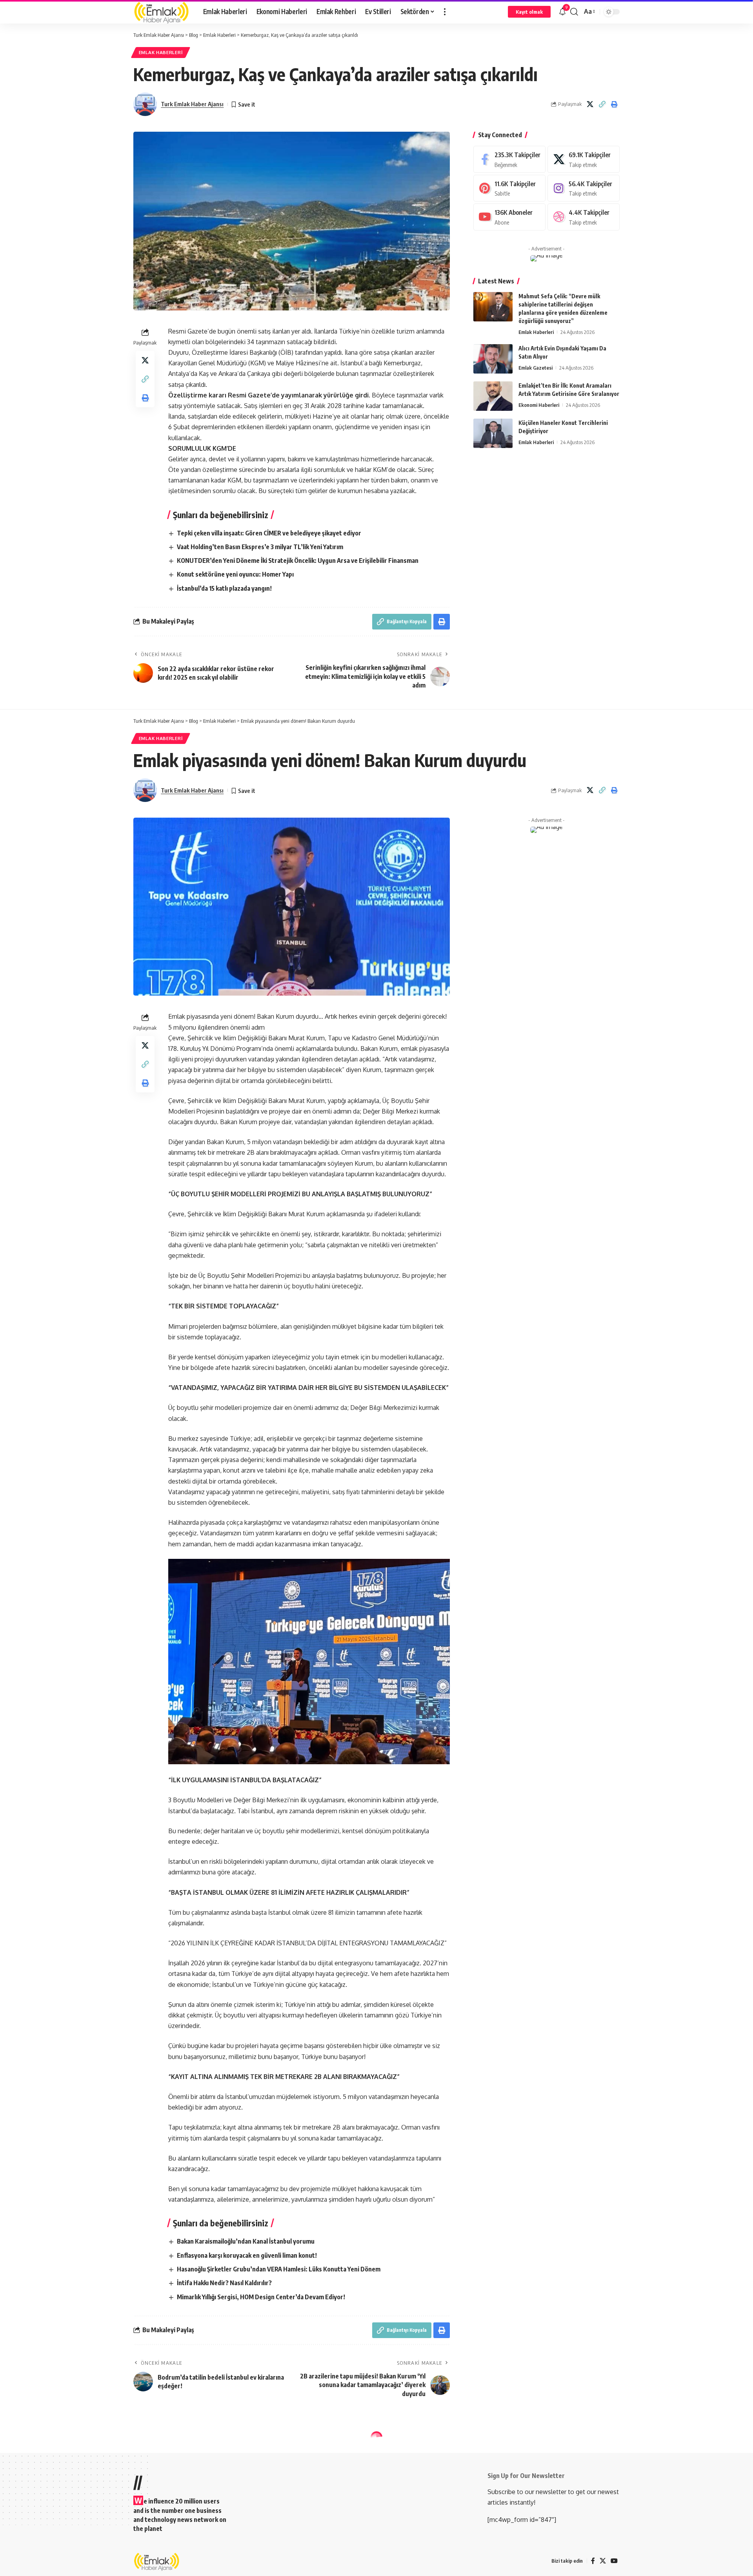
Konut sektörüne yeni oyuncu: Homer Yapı (235, 574)
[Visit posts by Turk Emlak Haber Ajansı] (145, 104)
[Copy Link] (602, 104)
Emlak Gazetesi (536, 368)
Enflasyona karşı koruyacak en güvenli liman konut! (247, 2255)
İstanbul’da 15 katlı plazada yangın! (224, 588)
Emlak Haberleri (161, 52)
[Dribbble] (584, 217)
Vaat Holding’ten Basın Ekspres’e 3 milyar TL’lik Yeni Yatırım (260, 547)
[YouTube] (614, 2561)
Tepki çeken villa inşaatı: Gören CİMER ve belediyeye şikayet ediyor (269, 533)
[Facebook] (509, 159)
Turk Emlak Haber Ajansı (192, 104)
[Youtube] (509, 217)
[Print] (614, 104)
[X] (584, 159)
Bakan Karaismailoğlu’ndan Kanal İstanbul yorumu (246, 2241)
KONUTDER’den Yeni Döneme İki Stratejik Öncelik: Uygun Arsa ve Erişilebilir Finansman (298, 561)
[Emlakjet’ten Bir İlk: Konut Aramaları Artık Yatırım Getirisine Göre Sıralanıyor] (493, 396)
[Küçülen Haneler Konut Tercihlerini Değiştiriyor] (493, 433)
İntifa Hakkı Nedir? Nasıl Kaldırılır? (224, 2283)
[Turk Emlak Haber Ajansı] (162, 12)
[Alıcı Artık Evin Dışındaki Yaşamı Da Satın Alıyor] (493, 359)
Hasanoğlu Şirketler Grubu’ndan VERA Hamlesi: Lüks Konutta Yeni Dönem (279, 2269)
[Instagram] (584, 188)
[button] (445, 12)
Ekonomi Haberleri (539, 405)
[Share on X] (590, 104)
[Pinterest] (509, 188)
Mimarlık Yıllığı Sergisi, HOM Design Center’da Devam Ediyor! (261, 2297)
